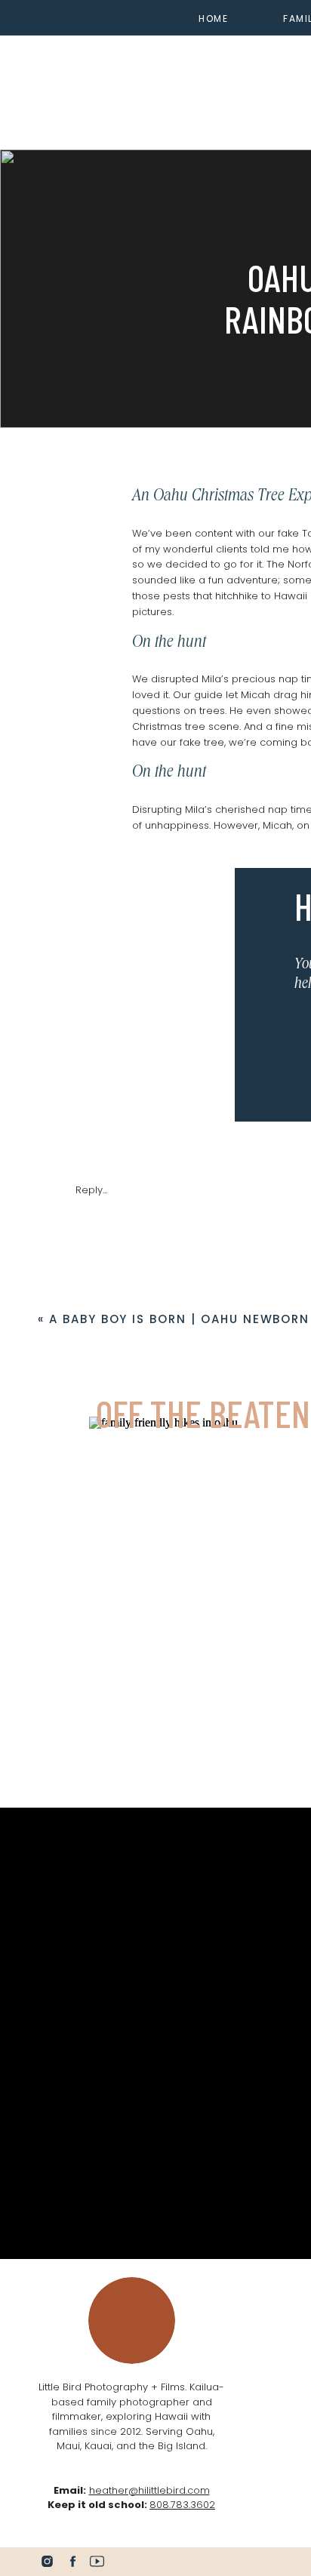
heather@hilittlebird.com (149, 2490)
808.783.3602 (182, 2505)
